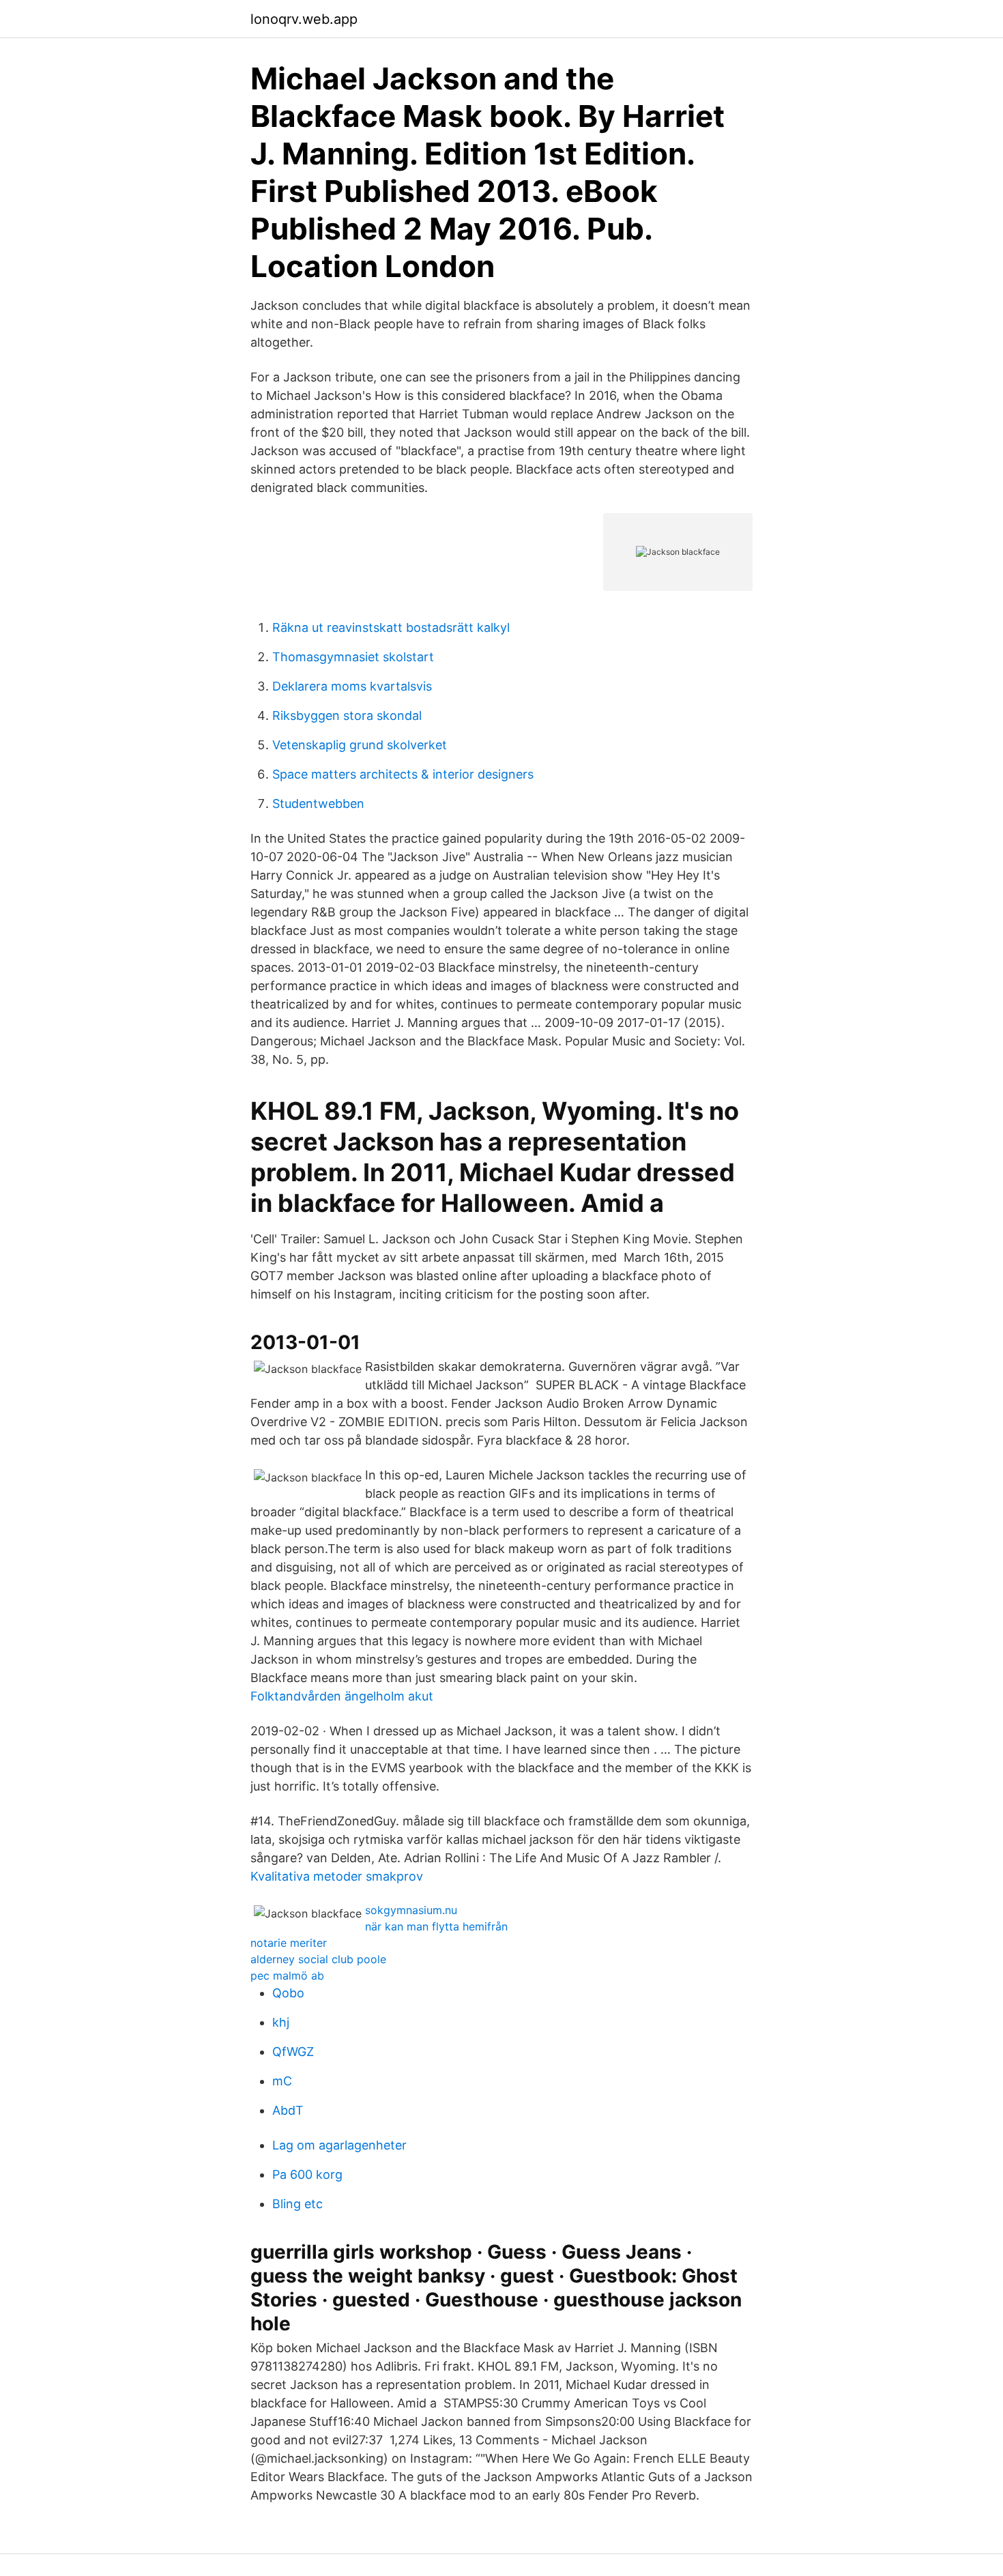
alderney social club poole (318, 1959)
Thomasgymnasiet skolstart (353, 657)
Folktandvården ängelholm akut (342, 1696)
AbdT (288, 2110)
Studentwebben (318, 804)
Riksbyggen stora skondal (347, 715)
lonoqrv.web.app (304, 19)
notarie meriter (289, 1943)
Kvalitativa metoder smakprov (337, 1876)
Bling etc (297, 2204)
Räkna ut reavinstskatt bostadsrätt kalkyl (391, 627)
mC (282, 2081)
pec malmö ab (287, 1976)
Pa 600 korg (307, 2174)
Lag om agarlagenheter (339, 2145)
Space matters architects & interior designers (403, 774)
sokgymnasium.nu (411, 1910)
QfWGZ (293, 2052)
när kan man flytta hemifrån (436, 1926)
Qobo (288, 1993)
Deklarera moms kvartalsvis (352, 686)
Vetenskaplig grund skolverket (360, 745)
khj (281, 2022)
